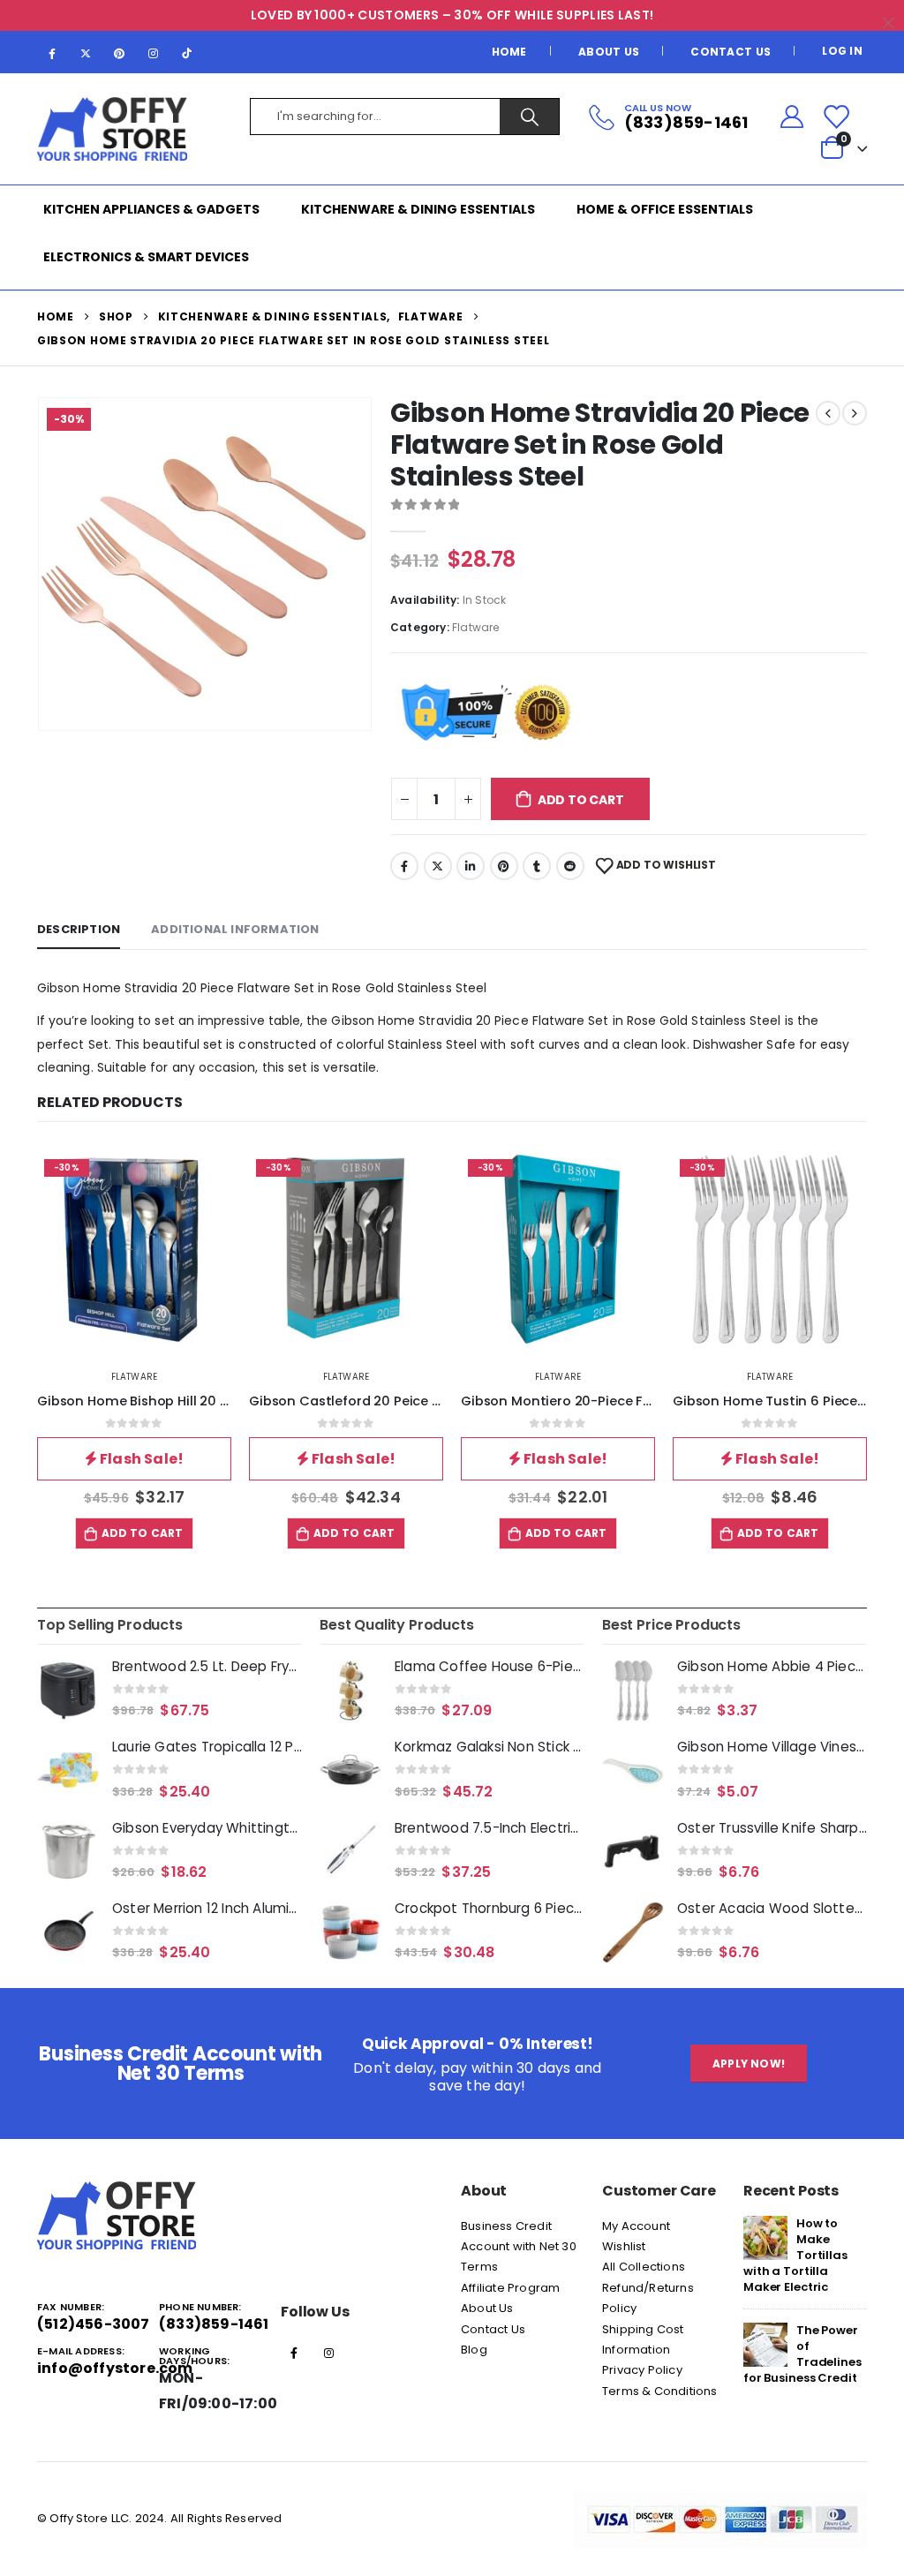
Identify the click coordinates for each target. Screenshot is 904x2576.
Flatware (476, 627)
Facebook (404, 866)
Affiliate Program (510, 2288)
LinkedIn (471, 866)
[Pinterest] (119, 53)
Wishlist (624, 2246)
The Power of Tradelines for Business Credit (802, 2354)
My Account (636, 2226)
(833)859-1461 (214, 2324)
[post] (765, 2237)
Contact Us (731, 52)
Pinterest (504, 866)
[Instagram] (154, 53)
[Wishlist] (836, 117)
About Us (609, 52)
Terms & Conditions (660, 2391)
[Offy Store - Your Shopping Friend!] (112, 129)
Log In (842, 51)
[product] (68, 1691)
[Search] (529, 117)
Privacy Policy (642, 2370)
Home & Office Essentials (665, 209)
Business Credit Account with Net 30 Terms (519, 2247)
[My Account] (791, 117)
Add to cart (581, 800)
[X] (86, 53)
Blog (474, 2350)
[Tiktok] (187, 53)
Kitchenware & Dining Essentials (418, 209)
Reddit (570, 866)
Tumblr (537, 866)
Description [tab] (79, 929)
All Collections (644, 2267)
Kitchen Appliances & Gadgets (151, 209)
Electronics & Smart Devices (146, 257)
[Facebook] (52, 53)
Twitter (438, 866)
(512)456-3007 (94, 2324)
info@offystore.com (115, 2368)
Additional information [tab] (235, 929)
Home (509, 52)
